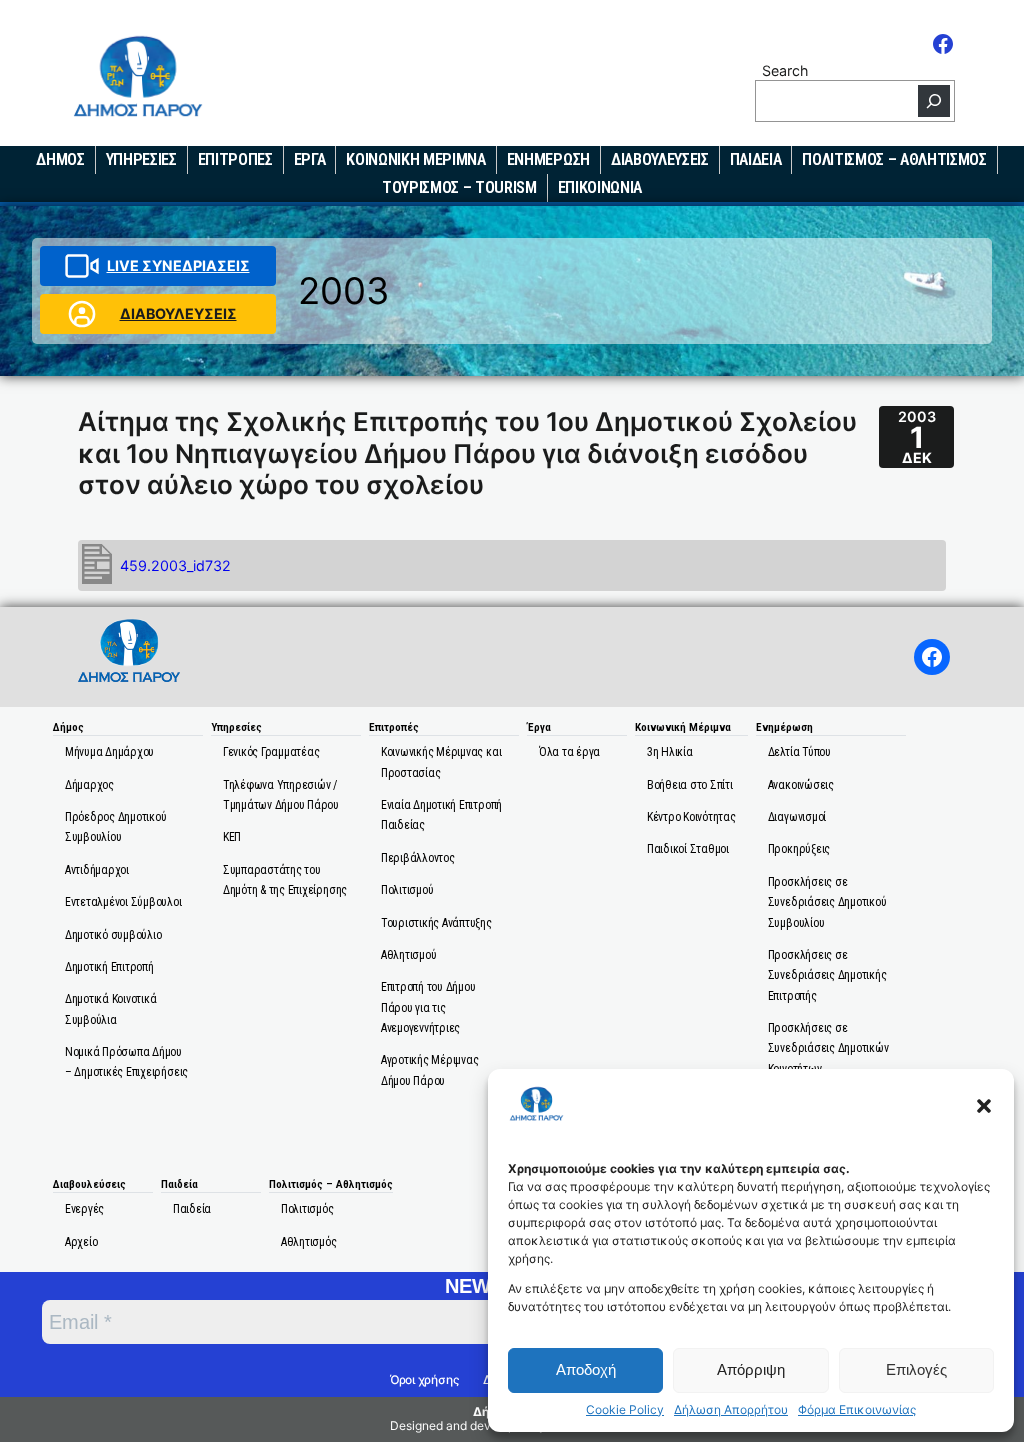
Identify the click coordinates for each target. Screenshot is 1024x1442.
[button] (984, 1106)
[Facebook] (943, 44)
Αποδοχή (586, 1369)
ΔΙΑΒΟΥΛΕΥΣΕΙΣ (178, 313)
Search (785, 70)
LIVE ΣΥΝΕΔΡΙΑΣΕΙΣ (178, 265)
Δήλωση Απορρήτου (731, 1410)
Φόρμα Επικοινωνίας (857, 1410)
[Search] (934, 101)
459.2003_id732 (175, 565)
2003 (343, 290)
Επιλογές (916, 1369)
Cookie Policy (625, 1410)
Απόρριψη (751, 1369)
